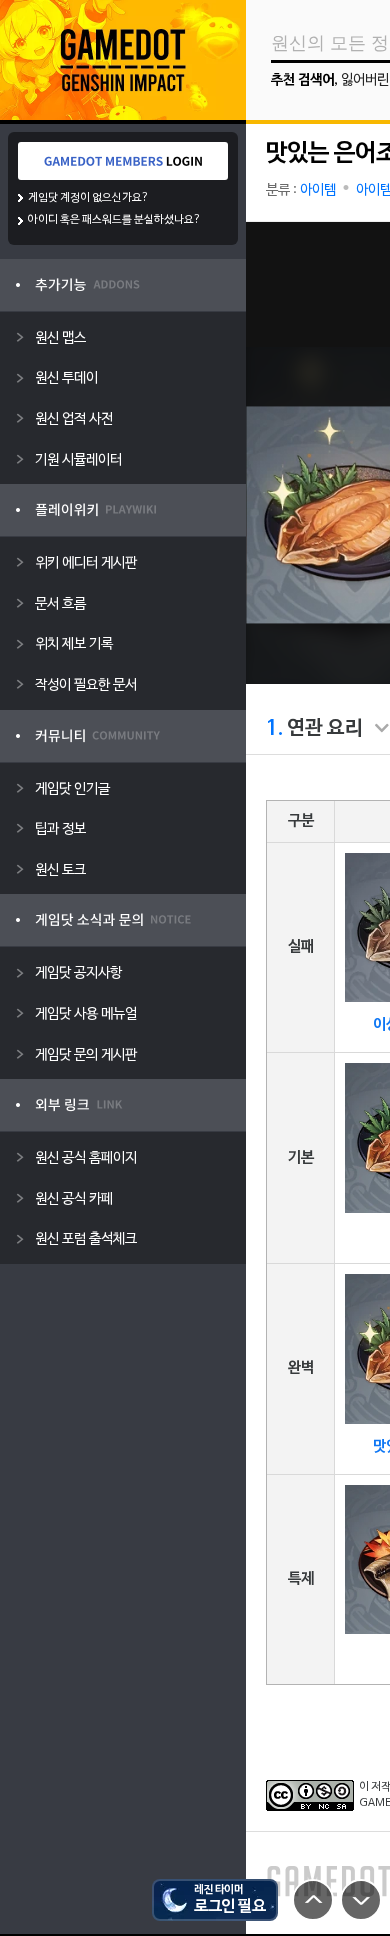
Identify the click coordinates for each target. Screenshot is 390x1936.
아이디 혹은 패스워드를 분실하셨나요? (114, 220)
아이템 (318, 190)
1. (274, 729)
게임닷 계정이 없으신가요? (88, 198)
